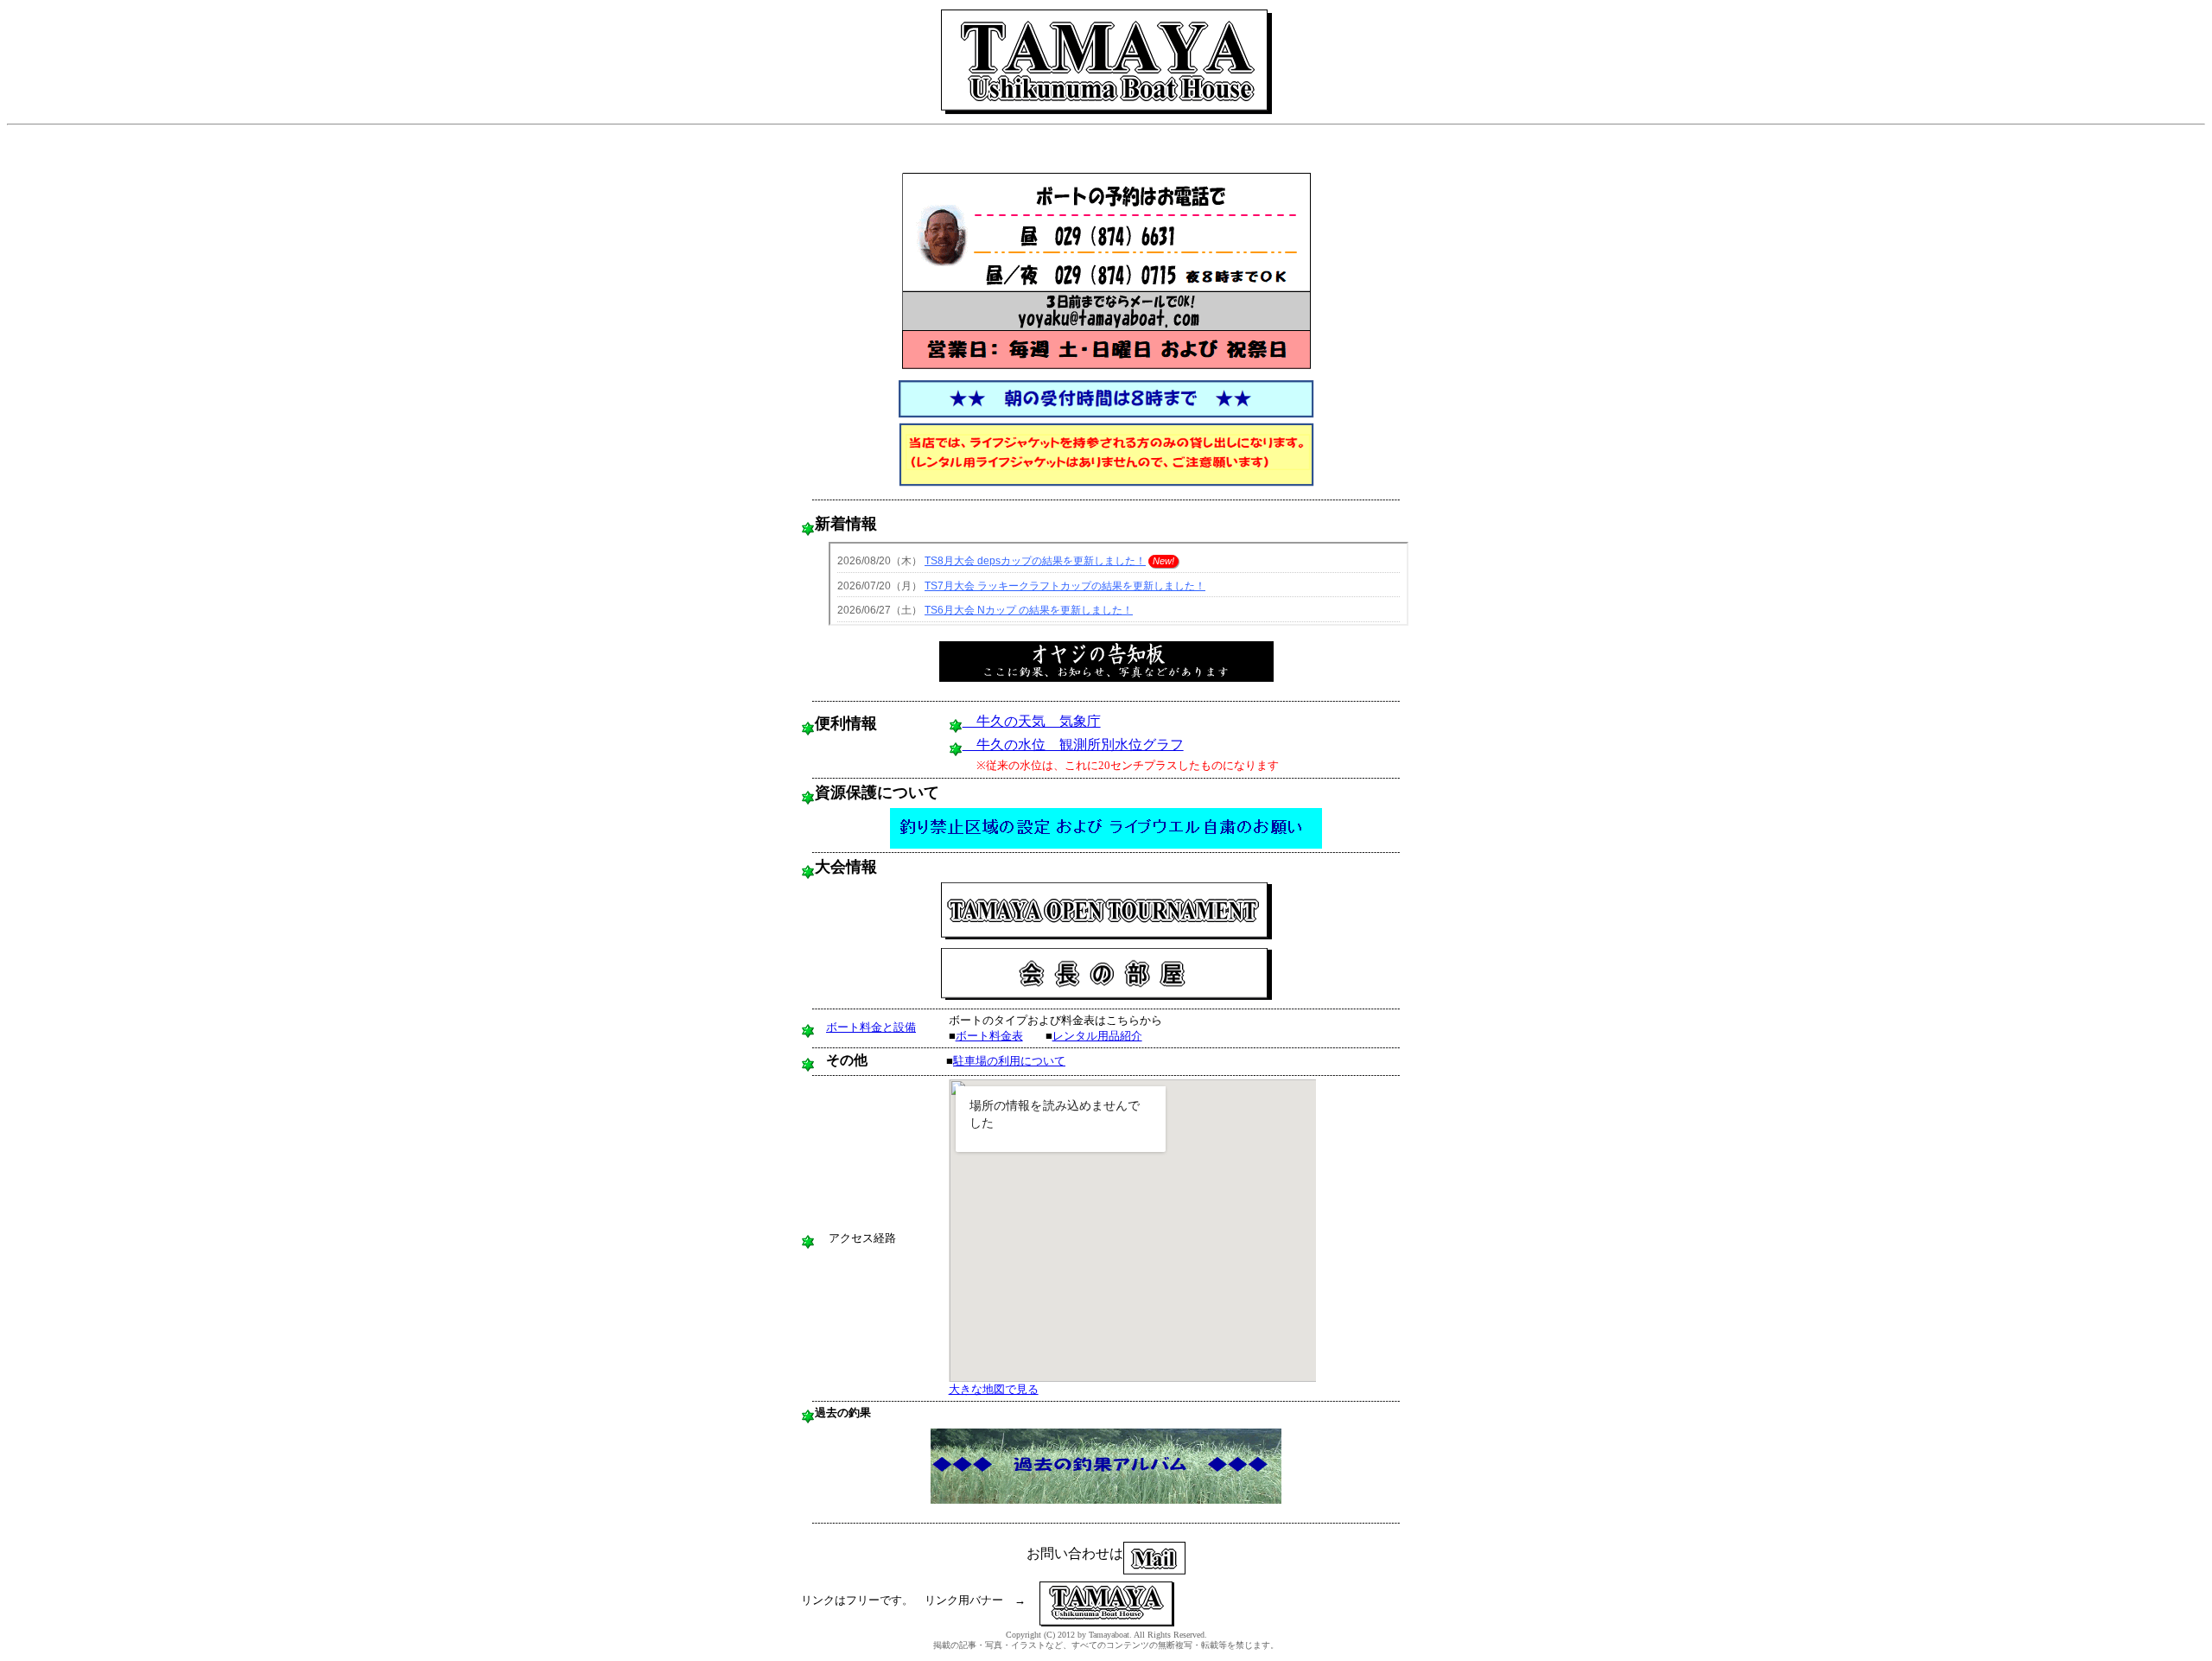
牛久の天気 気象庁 (1032, 721)
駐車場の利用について (1009, 1061)
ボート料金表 (989, 1036)
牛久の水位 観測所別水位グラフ (1073, 745)
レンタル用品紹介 (1097, 1036)
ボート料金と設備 (871, 1027)
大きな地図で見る (994, 1389)
